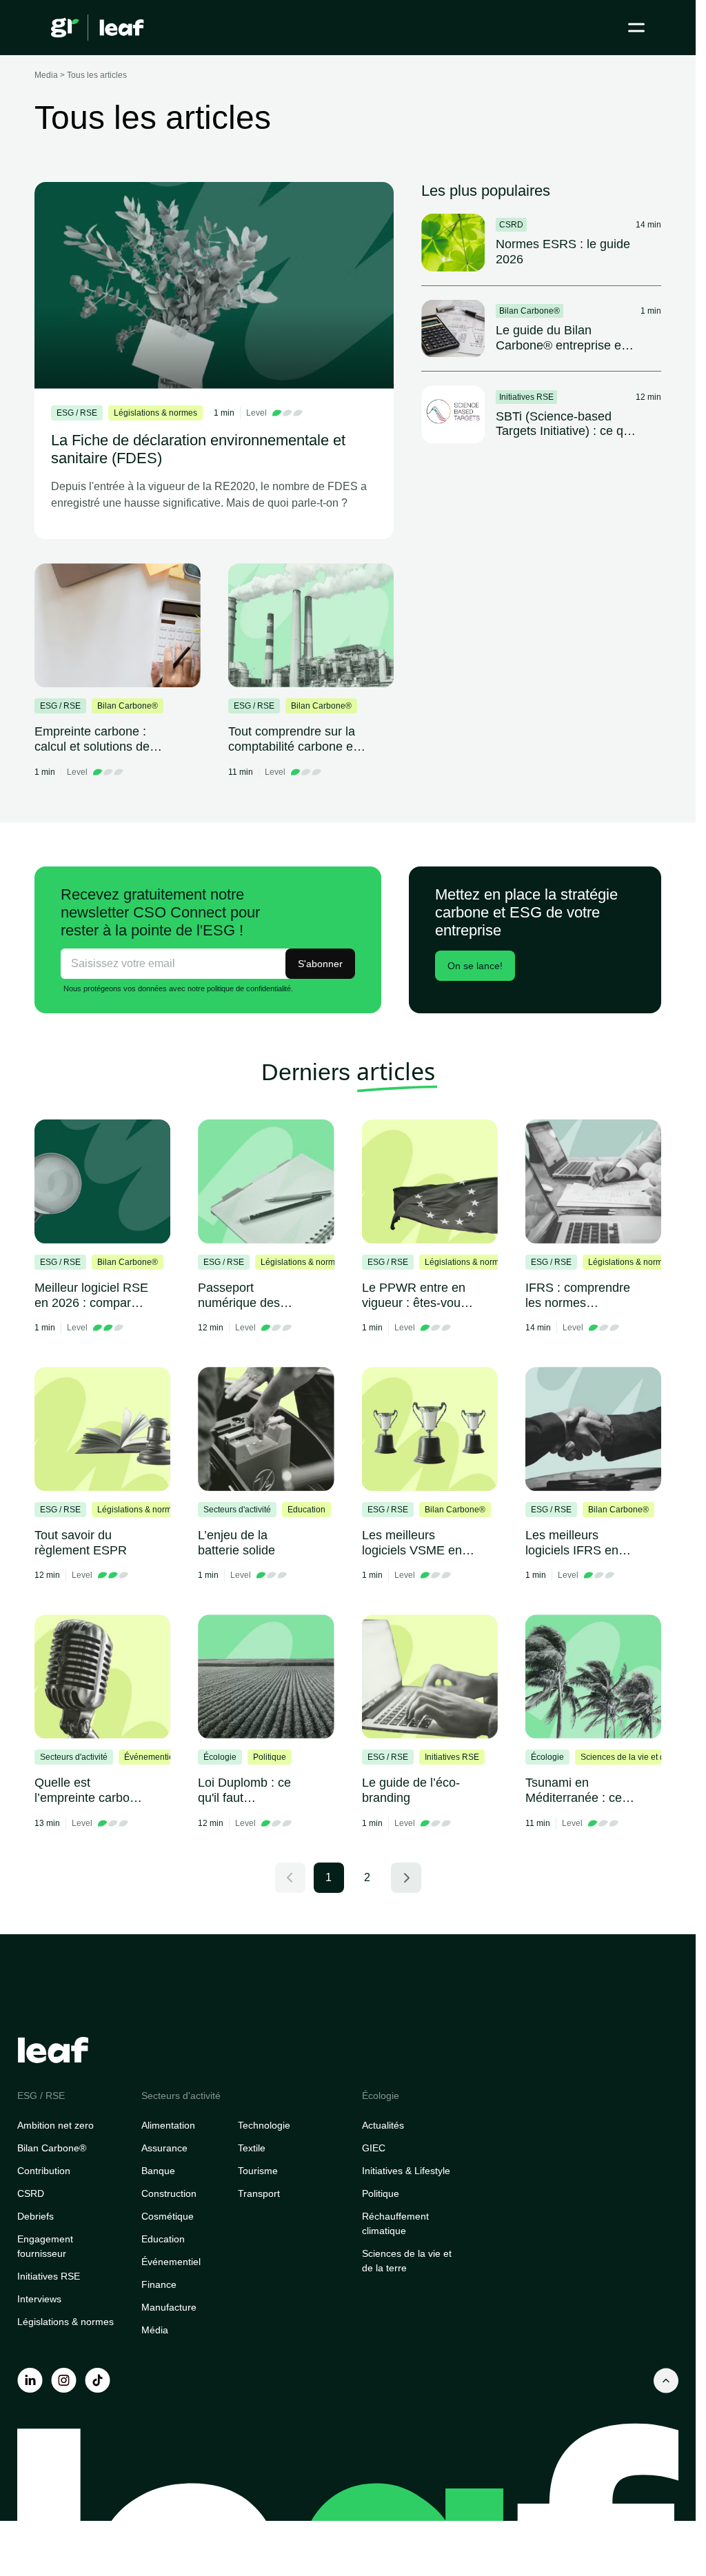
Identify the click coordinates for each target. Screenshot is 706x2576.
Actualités (383, 2125)
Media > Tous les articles (81, 75)
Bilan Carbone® (52, 2148)
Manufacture (169, 2307)
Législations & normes (65, 2322)
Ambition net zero (56, 2125)
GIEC (374, 2148)
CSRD (31, 2193)
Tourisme (258, 2171)
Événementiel (171, 2262)
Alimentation (168, 2125)
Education (163, 2239)
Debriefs (36, 2216)
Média (155, 2330)
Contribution (44, 2171)
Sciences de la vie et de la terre (407, 2261)
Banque (158, 2171)
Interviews (39, 2299)
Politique (381, 2193)
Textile (252, 2148)
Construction (169, 2193)
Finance (159, 2284)
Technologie (264, 2125)
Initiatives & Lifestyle (406, 2171)
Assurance (164, 2148)
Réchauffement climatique (395, 2223)
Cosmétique (168, 2216)
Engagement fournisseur (45, 2246)
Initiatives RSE (49, 2276)
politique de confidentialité (249, 988)
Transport (259, 2193)
